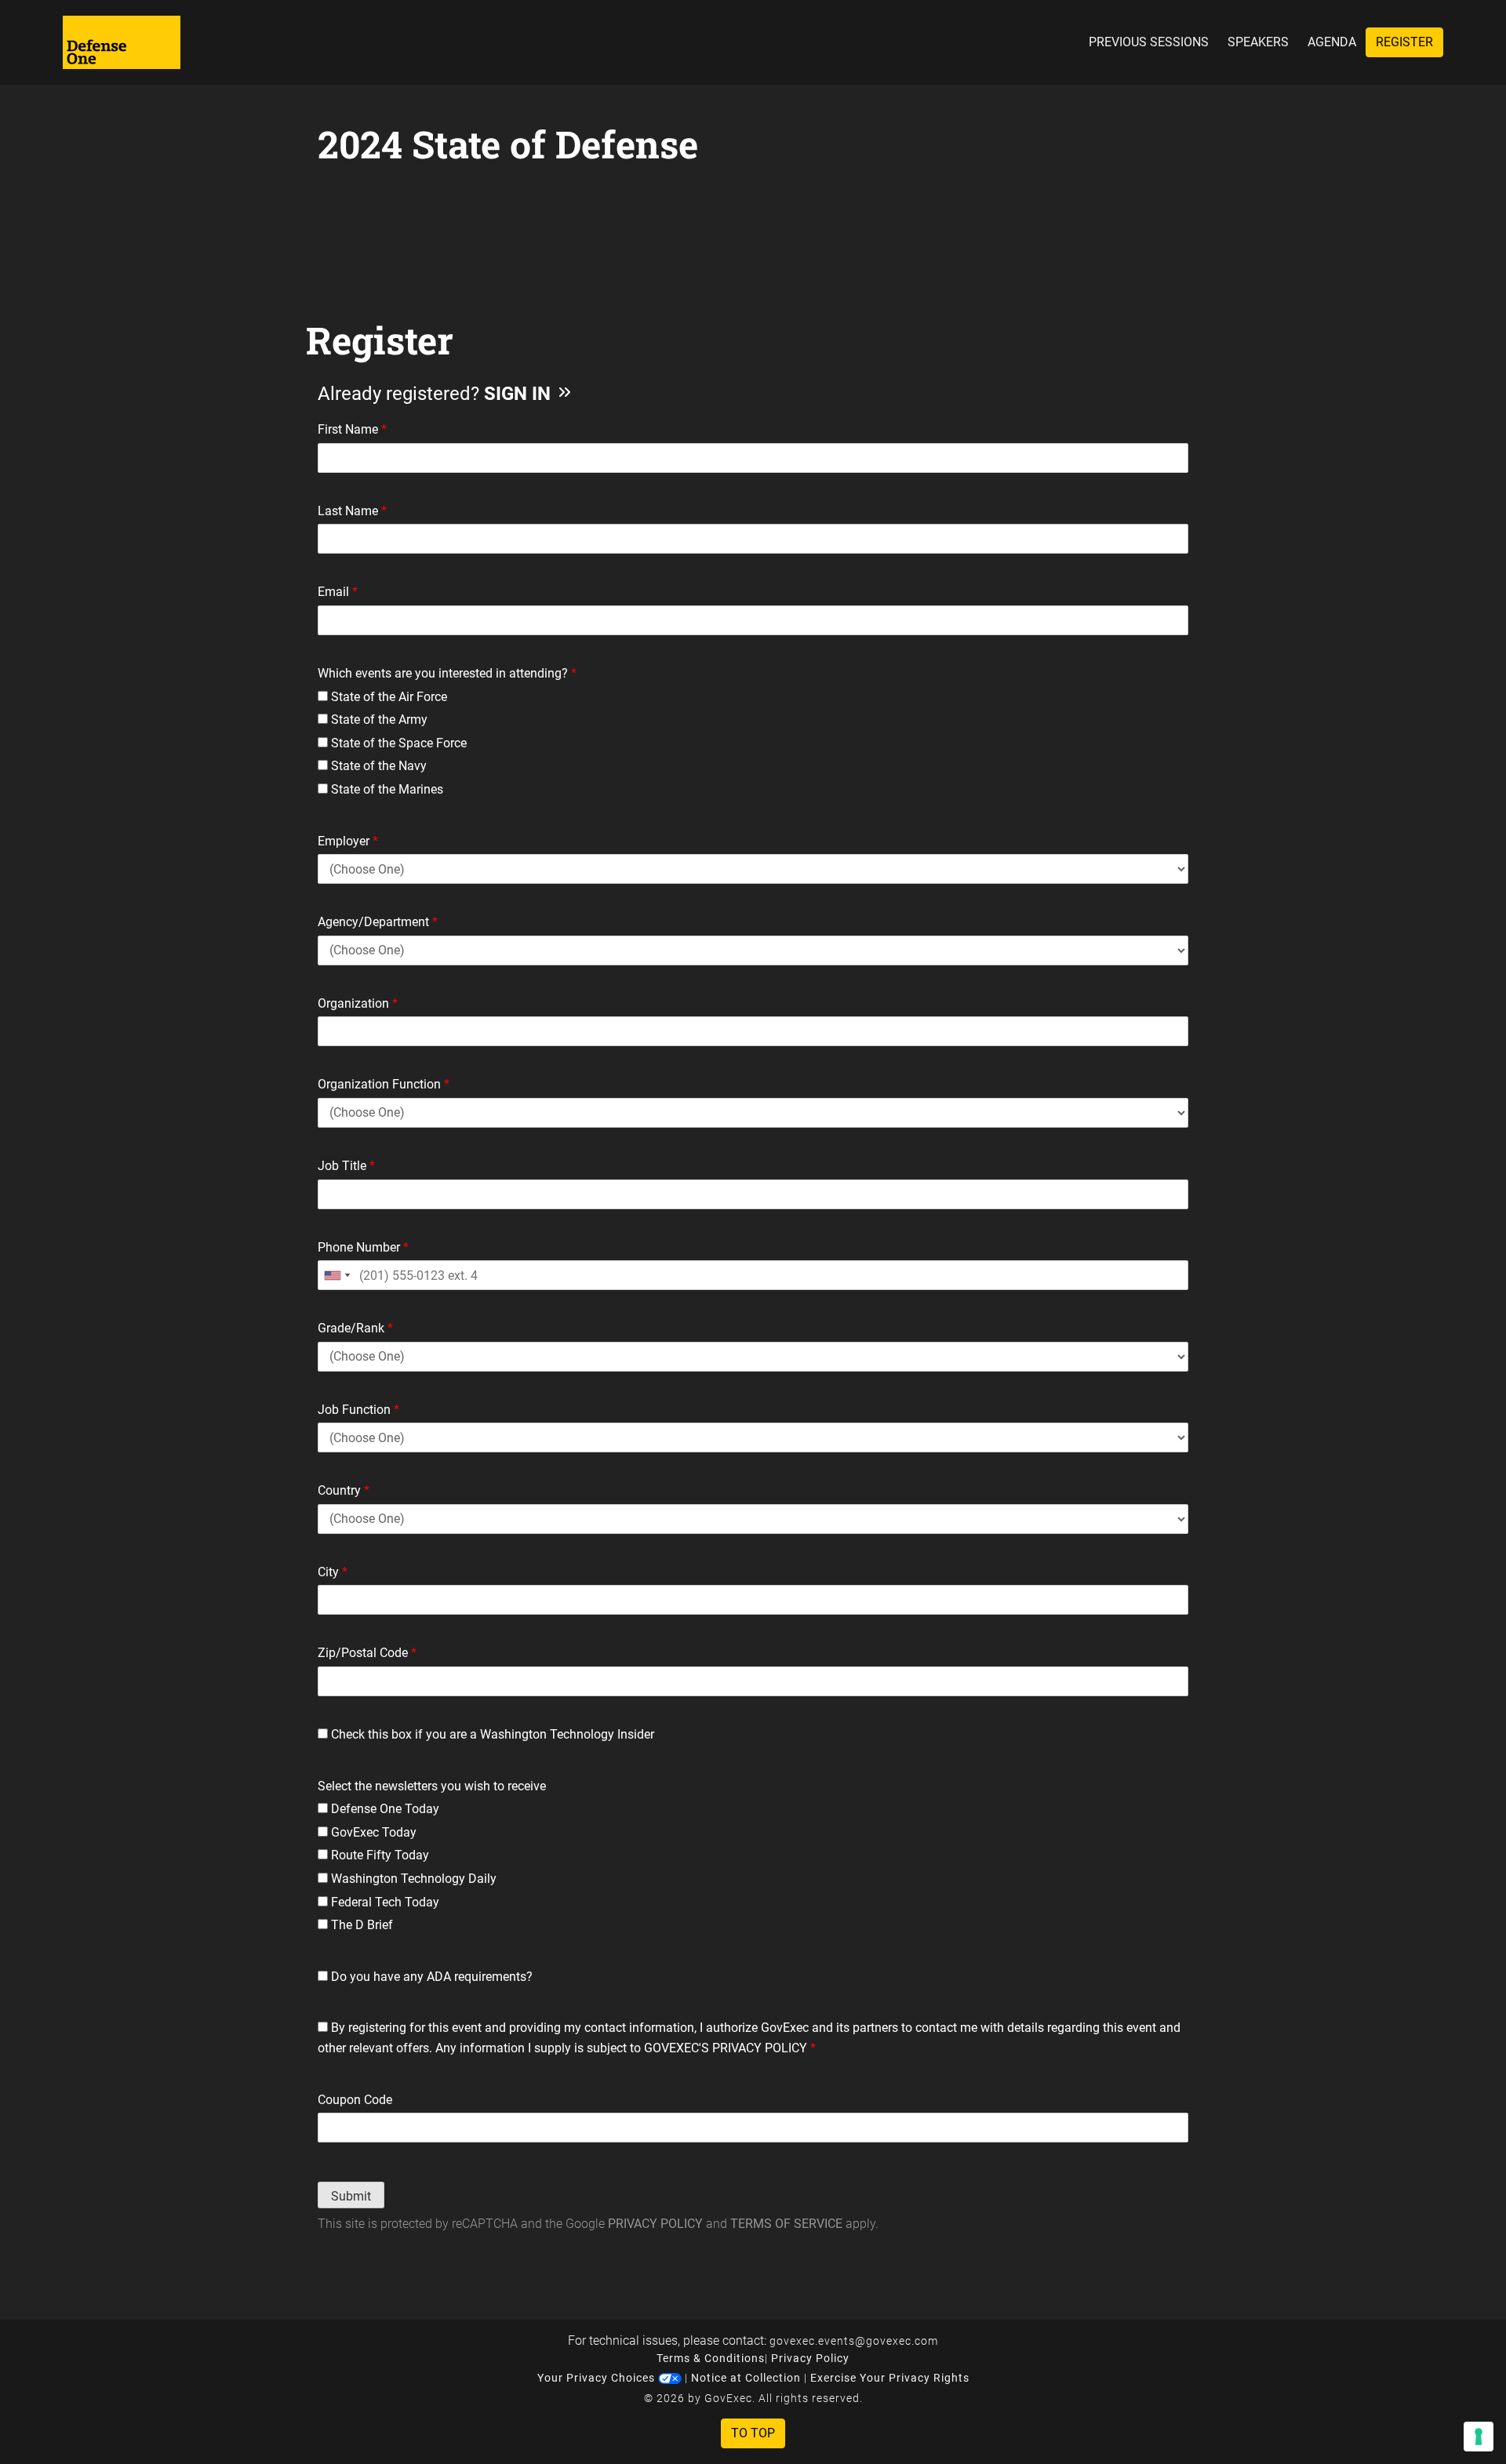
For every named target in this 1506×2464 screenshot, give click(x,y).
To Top (753, 2433)
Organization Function (384, 1084)
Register (1404, 42)
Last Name (352, 511)
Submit (351, 2196)
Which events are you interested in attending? (447, 673)
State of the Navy (377, 766)
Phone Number (363, 1247)
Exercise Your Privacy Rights (890, 2378)
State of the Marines (386, 789)
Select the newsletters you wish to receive (432, 1786)
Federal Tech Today (384, 1902)
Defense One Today (384, 1809)
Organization (358, 1003)
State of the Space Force (397, 743)
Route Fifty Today (378, 1855)
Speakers (1258, 42)
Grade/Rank (355, 1328)
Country (344, 1490)
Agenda (1332, 42)
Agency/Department (378, 922)
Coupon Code (355, 2100)
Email (338, 592)
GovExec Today (372, 1832)
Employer (348, 841)
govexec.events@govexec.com (854, 2341)
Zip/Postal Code (367, 1653)
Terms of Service (786, 2224)
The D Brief (360, 1925)
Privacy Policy (655, 2224)
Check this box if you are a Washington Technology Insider (491, 1734)
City (333, 1572)
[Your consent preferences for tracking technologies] (1479, 2437)
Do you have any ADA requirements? (430, 1977)
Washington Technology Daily (412, 1879)
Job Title (346, 1166)
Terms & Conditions (711, 2358)
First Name (352, 429)
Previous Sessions (1149, 42)
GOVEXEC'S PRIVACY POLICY (726, 2048)
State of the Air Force (387, 697)
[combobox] (336, 1275)
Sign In (520, 394)
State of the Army (378, 720)
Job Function (358, 1410)
